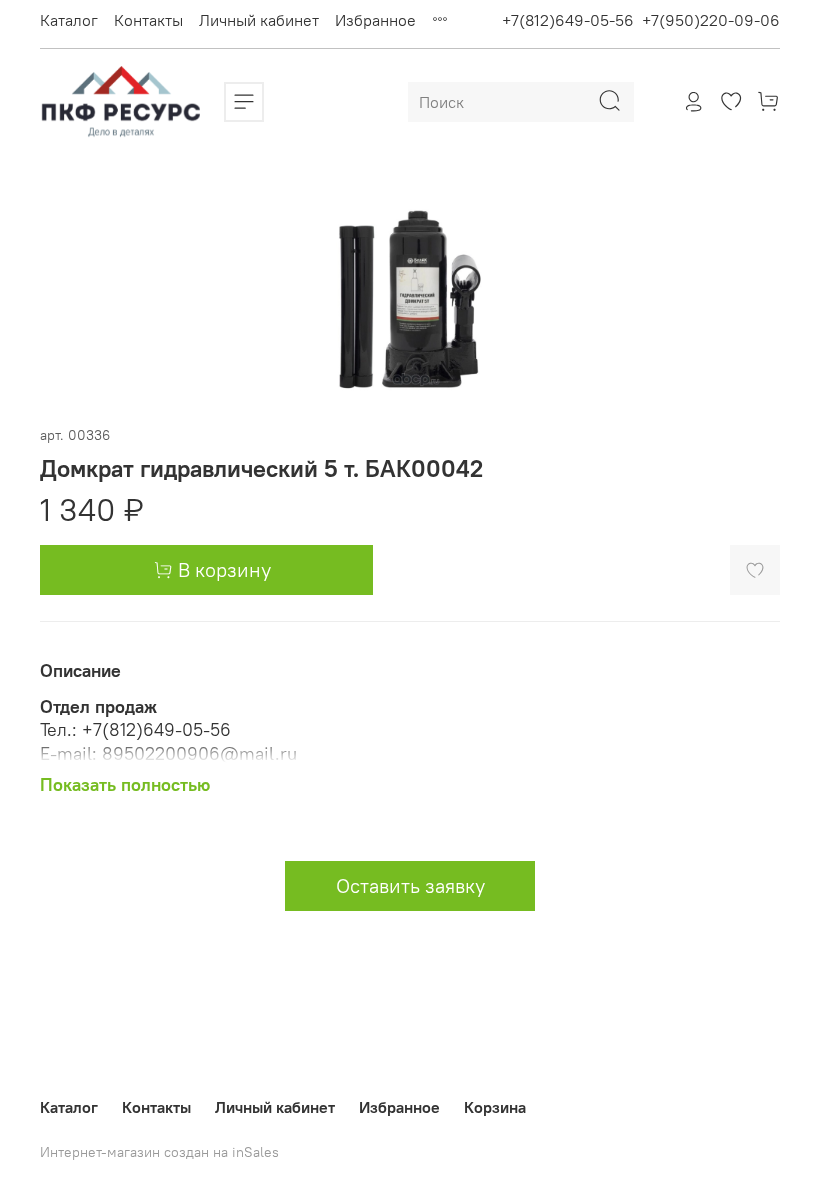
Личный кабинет (259, 20)
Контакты (148, 20)
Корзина (495, 1107)
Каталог (69, 20)
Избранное (375, 20)
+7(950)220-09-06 (711, 20)
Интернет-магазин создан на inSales (159, 1152)
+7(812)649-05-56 (568, 20)
